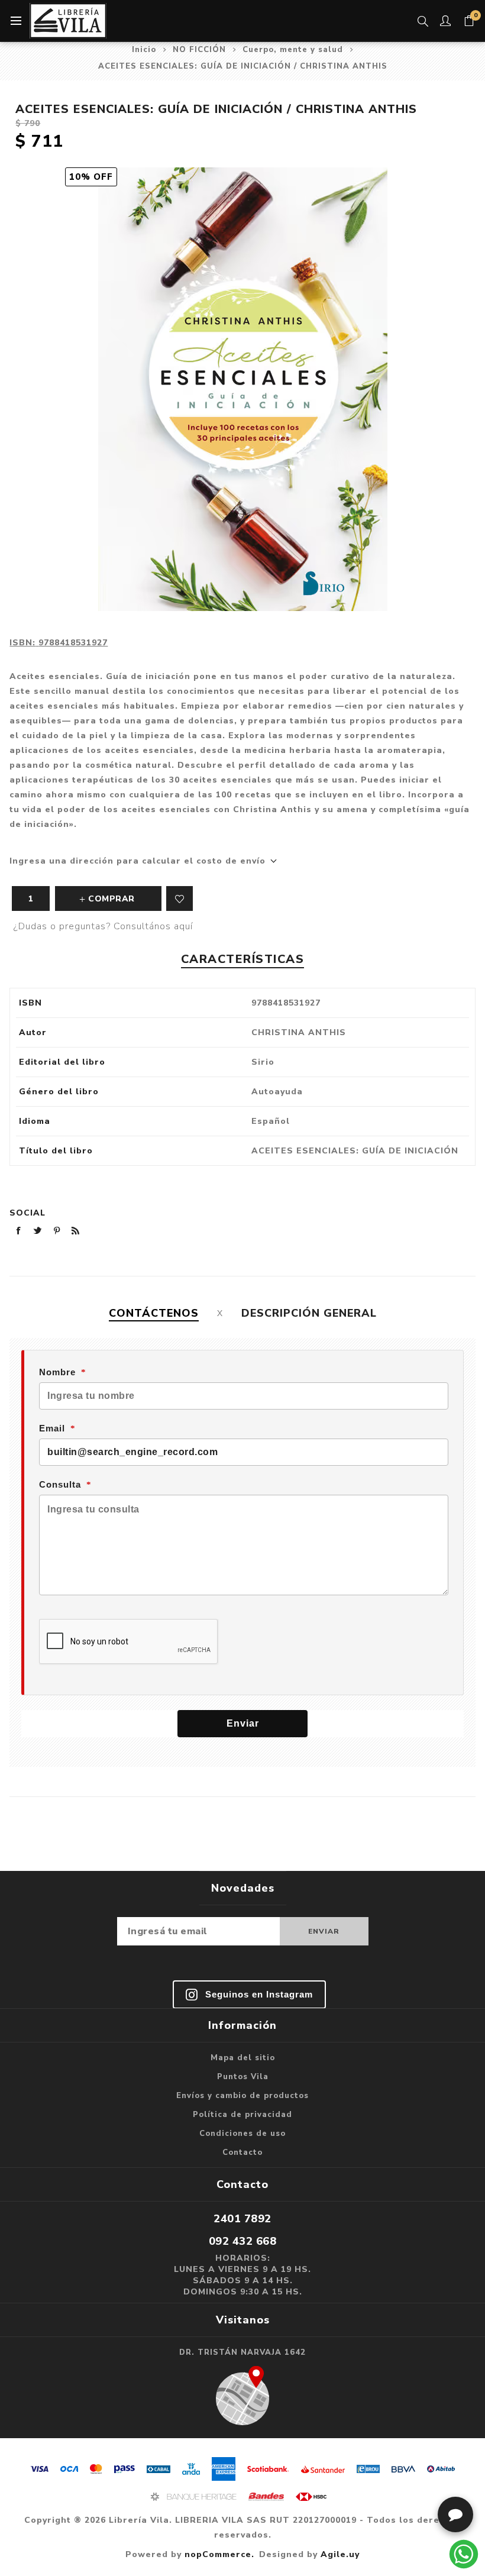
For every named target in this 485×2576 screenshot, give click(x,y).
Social (28, 1213)
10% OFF (91, 177)
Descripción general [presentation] (309, 1313)
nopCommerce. (219, 2554)
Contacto (242, 2152)
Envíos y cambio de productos (242, 2096)
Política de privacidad (242, 2115)
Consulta (60, 1484)
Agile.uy (340, 2554)
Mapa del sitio (243, 2058)
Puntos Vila (243, 2077)
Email (52, 1428)
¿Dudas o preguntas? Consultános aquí (103, 926)
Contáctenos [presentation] (154, 1313)
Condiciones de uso (242, 2134)
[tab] (154, 1313)
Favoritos (180, 898)
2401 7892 (242, 2219)
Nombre (57, 1372)
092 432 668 (243, 2241)
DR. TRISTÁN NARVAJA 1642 (242, 2352)
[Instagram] (249, 1995)
